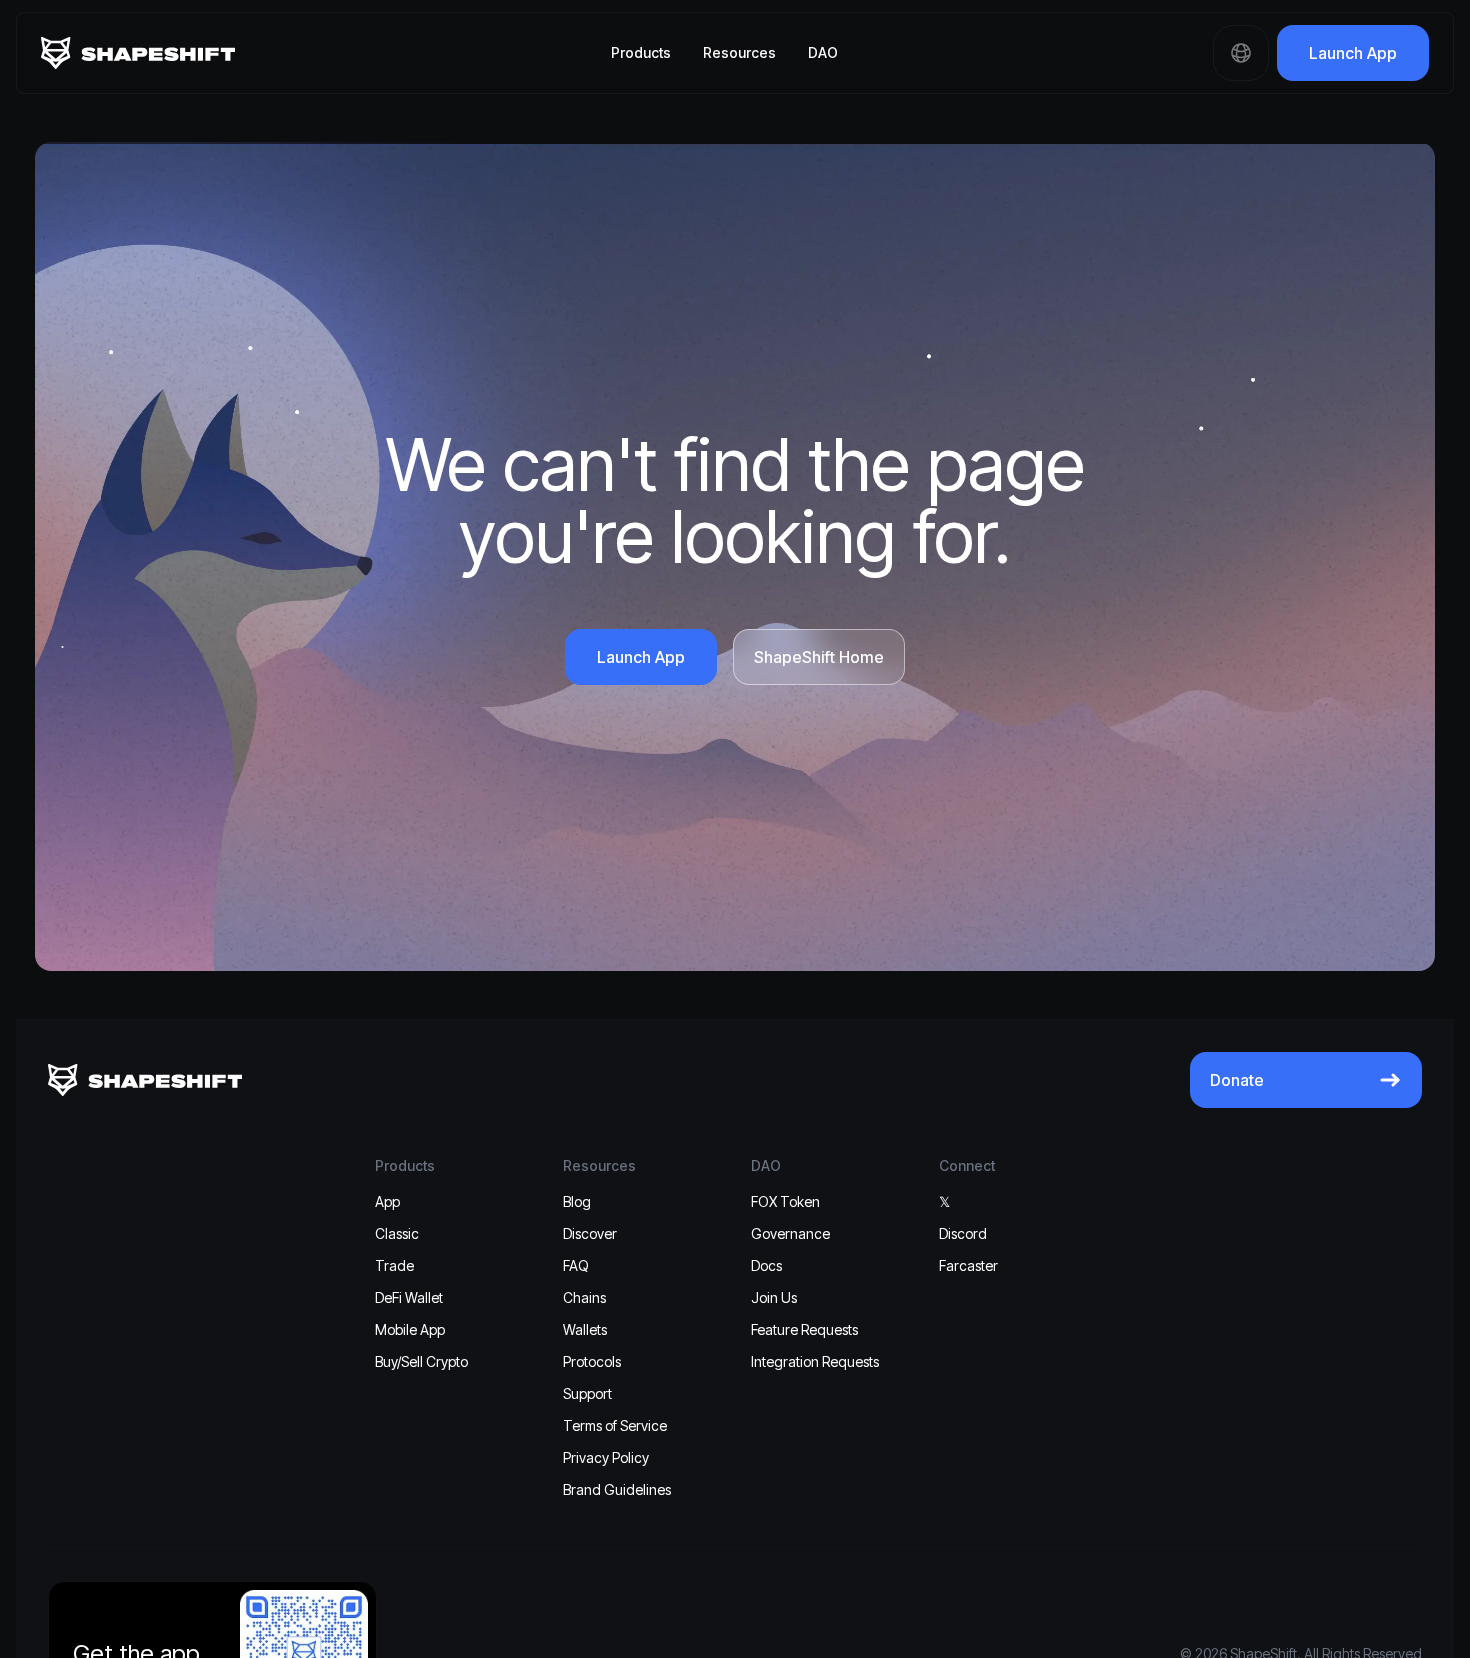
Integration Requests (815, 1361)
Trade (394, 1265)
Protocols (592, 1361)
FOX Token (785, 1201)
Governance (790, 1233)
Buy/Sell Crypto (421, 1361)
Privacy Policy (606, 1457)
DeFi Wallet (409, 1297)
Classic (397, 1233)
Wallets (585, 1329)
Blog (577, 1201)
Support (587, 1393)
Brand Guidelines (617, 1489)
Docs (766, 1265)
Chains (584, 1297)
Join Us (774, 1297)
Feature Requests (804, 1329)
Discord (963, 1233)
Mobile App (410, 1329)
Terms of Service (615, 1425)
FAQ (576, 1265)
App (387, 1201)
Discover (590, 1233)
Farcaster (968, 1265)
